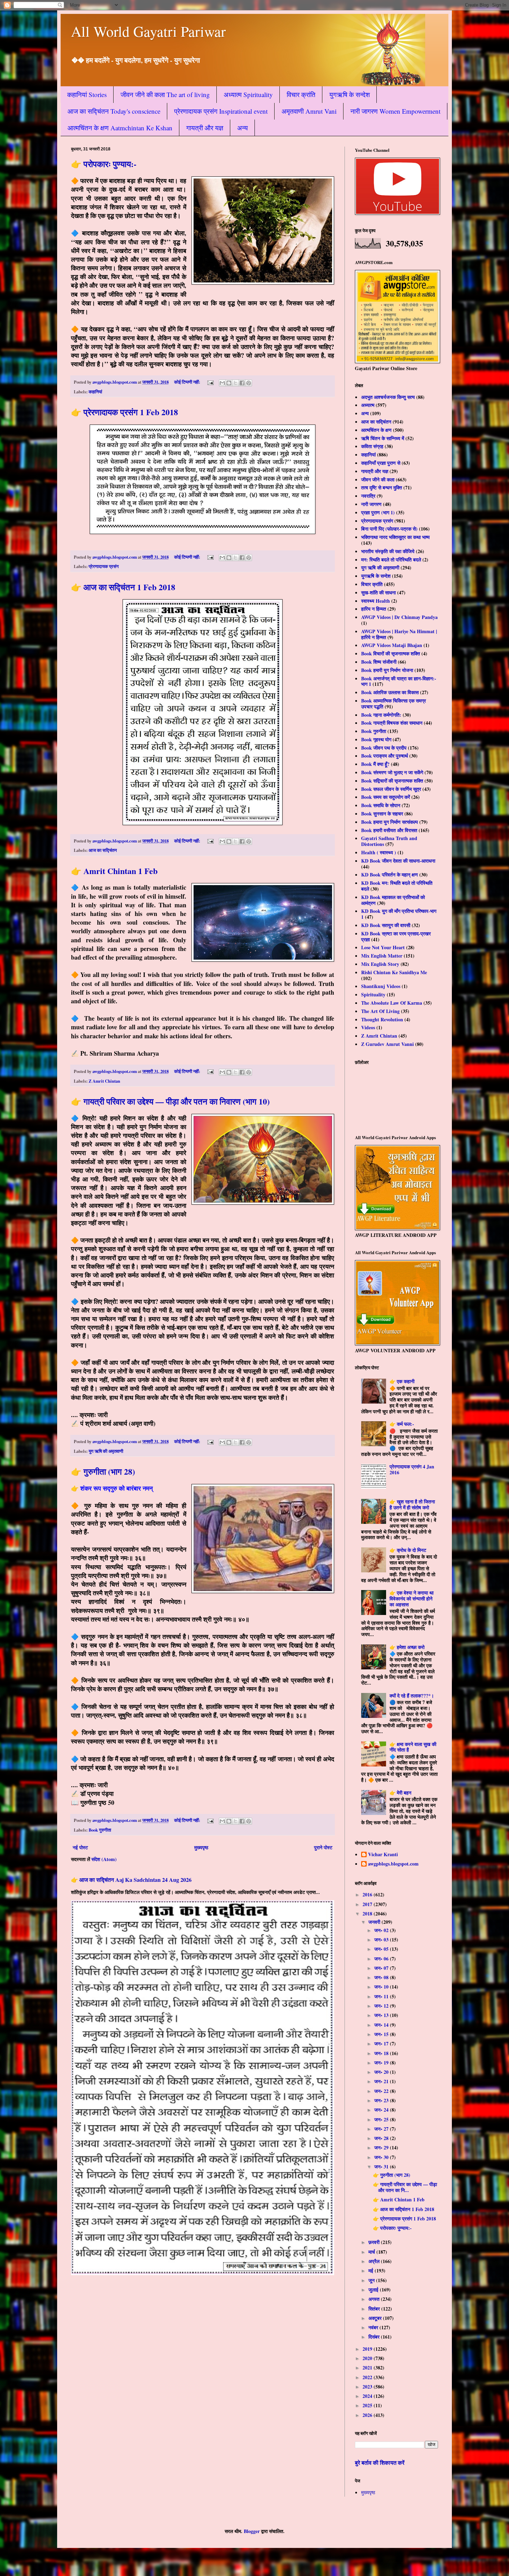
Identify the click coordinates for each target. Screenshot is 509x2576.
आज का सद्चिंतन (103, 850)
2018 (368, 1914)
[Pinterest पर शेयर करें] (249, 383)
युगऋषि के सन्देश (350, 94)
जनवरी (375, 1922)
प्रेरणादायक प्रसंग (104, 566)
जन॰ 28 (382, 2138)
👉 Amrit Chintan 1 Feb (114, 871)
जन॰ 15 (382, 2034)
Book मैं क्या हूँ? (375, 764)
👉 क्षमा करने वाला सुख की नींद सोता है (413, 1747)
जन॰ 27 (382, 2129)
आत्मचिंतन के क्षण (376, 430)
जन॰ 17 (382, 2044)
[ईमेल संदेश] (210, 382)
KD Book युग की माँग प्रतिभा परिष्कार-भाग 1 (399, 914)
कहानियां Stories (87, 94)
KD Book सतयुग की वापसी (386, 925)
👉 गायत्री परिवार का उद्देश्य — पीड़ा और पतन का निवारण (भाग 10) (170, 1101)
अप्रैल (375, 2261)
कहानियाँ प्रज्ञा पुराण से (381, 463)
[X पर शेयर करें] (235, 383)
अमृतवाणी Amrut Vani (309, 111)
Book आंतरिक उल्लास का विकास (390, 692)
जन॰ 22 (382, 2091)
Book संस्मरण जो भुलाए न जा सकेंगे (392, 772)
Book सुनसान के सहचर (382, 814)
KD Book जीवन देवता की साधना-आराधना (398, 861)
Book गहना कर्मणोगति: (381, 715)
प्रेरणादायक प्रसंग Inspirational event (221, 111)
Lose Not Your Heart (383, 947)
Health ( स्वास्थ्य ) (379, 852)
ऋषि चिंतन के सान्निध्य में (383, 438)
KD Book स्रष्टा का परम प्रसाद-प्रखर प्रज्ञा (396, 936)
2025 (368, 2405)
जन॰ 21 (382, 2081)
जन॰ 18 (382, 2053)
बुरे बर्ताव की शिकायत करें (380, 2463)
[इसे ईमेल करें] (222, 383)
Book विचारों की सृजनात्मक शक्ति (391, 653)
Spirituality (373, 994)
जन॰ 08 (382, 1977)
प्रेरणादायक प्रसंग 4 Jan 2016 (412, 1469)
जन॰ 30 (382, 2157)
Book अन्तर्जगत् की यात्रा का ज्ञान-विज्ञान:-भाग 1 (399, 681)
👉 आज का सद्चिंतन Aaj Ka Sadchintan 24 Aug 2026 (131, 1880)
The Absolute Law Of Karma (392, 1003)
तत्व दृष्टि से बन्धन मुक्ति (382, 487)
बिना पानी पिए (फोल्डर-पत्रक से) (389, 529)
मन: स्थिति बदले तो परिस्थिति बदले (391, 560)
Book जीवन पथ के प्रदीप (384, 748)
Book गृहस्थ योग (376, 739)
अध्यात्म (368, 405)
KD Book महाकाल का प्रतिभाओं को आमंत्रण (393, 900)
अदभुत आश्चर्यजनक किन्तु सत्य (388, 397)
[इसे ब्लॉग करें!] (229, 383)
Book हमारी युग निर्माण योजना (387, 670)
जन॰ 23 (382, 2100)
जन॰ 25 (382, 2119)
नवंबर (374, 2327)
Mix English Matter (382, 956)
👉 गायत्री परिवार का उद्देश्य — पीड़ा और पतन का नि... (405, 2187)
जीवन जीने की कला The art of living (165, 94)
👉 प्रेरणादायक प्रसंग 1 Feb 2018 (124, 412)
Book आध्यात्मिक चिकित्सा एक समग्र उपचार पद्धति (394, 704)
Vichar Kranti (383, 1855)
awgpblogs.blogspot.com (393, 1864)
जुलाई (374, 2290)
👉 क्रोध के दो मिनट (408, 1550)
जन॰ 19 (382, 2063)
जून (372, 2280)
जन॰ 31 (382, 2167)
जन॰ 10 (382, 1987)
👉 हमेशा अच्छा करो (407, 1647)
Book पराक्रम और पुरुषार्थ (385, 756)
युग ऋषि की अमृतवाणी (106, 1451)
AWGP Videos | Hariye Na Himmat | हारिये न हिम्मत (399, 634)
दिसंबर (375, 2337)
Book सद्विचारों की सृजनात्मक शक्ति (392, 781)
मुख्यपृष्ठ (201, 1847)
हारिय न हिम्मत (374, 609)
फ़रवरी (375, 2242)
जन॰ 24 (382, 2110)
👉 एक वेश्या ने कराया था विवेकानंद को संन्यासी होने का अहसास (412, 1599)
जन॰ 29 (382, 2147)
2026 (368, 2415)
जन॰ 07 (382, 1968)
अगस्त (375, 2299)
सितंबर (375, 2309)
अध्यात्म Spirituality (248, 94)
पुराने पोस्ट (323, 1847)
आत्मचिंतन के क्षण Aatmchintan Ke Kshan (120, 128)
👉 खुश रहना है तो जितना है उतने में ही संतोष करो (412, 1504)
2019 (368, 2349)
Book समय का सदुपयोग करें (386, 797)
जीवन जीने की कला (378, 479)
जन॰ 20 (382, 2072)
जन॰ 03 (382, 1940)
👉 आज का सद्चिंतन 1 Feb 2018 (123, 587)
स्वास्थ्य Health (376, 601)
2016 (368, 1894)
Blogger (252, 2531)
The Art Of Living (380, 1011)
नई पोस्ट (80, 1847)
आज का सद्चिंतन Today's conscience (114, 111)
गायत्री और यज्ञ (205, 128)
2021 (368, 2368)
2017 (368, 1904)
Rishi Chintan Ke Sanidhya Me (394, 972)
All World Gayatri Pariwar (148, 31)
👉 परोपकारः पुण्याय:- (104, 164)
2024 (368, 2396)
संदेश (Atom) (104, 1859)
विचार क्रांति (301, 94)
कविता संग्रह (372, 446)
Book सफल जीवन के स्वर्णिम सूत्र (391, 789)
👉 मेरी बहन (400, 1793)
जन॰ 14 (382, 2025)
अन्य (243, 128)
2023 (368, 2387)
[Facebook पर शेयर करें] (242, 383)
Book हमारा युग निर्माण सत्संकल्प (390, 822)
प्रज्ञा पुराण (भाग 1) (378, 512)
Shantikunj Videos (381, 986)
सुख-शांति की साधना (378, 592)
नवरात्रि (368, 496)
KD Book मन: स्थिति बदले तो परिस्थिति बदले (397, 886)
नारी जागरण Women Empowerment (395, 111)
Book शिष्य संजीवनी (379, 662)
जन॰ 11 (382, 1996)
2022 (368, 2377)
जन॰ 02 (382, 1930)
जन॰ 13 (382, 2015)
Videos (368, 1027)
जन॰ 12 (382, 2006)
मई (372, 2271)
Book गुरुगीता (100, 1830)
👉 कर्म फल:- (402, 1424)
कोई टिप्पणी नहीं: (188, 382)
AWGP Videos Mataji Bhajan (392, 645)
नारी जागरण (371, 504)
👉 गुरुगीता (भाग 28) (103, 1471)
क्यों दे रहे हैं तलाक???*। (412, 1696)
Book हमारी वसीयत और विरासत (389, 830)
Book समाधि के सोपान (381, 805)
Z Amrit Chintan (104, 1081)
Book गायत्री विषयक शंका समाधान (392, 723)
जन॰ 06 (382, 1959)
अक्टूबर (376, 2318)
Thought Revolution (382, 1019)
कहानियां (95, 392)
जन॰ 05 (382, 1949)
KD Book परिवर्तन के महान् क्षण (390, 875)
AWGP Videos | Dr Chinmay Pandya (399, 617)
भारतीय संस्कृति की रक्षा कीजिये (388, 551)
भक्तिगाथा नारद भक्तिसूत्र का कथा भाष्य (395, 537)
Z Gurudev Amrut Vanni (387, 1044)
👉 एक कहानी (402, 1381)
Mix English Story (380, 964)
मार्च (372, 2252)
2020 (368, 2358)
